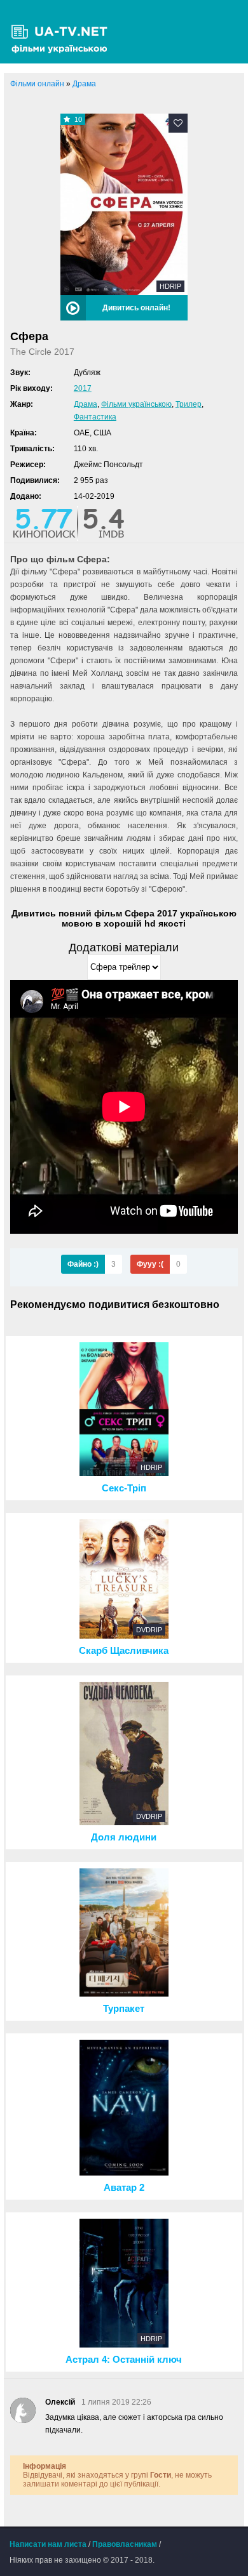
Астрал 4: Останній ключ (124, 2360)
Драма (86, 404)
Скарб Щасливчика (124, 1651)
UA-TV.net (64, 32)
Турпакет (124, 2009)
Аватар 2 (124, 2188)
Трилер (189, 404)
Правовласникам (125, 2544)
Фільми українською (136, 404)
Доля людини (124, 1837)
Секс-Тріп (124, 1488)
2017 (83, 388)
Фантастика (95, 417)
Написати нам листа (48, 2544)
